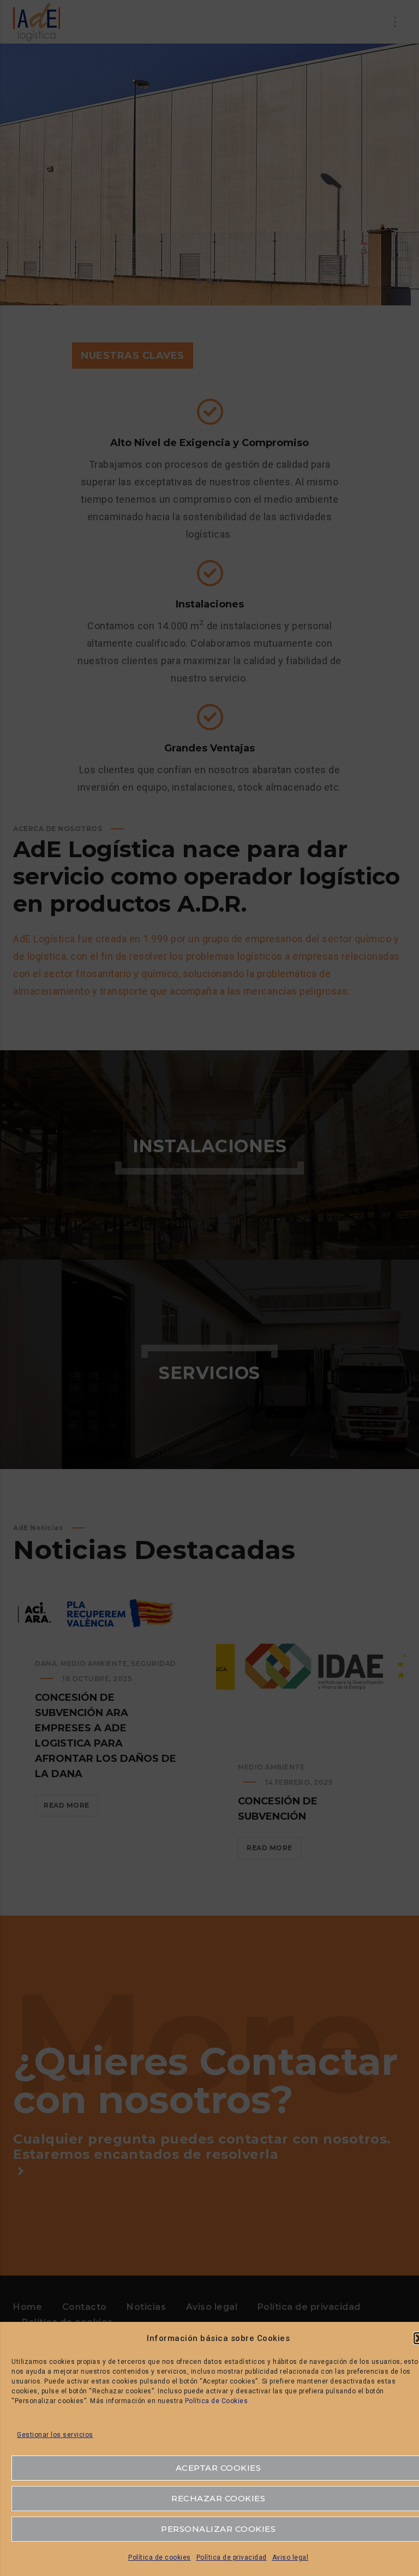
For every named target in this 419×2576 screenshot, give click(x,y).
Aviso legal (291, 2557)
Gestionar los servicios (55, 2435)
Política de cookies (160, 2557)
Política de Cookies (217, 2401)
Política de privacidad (232, 2557)
